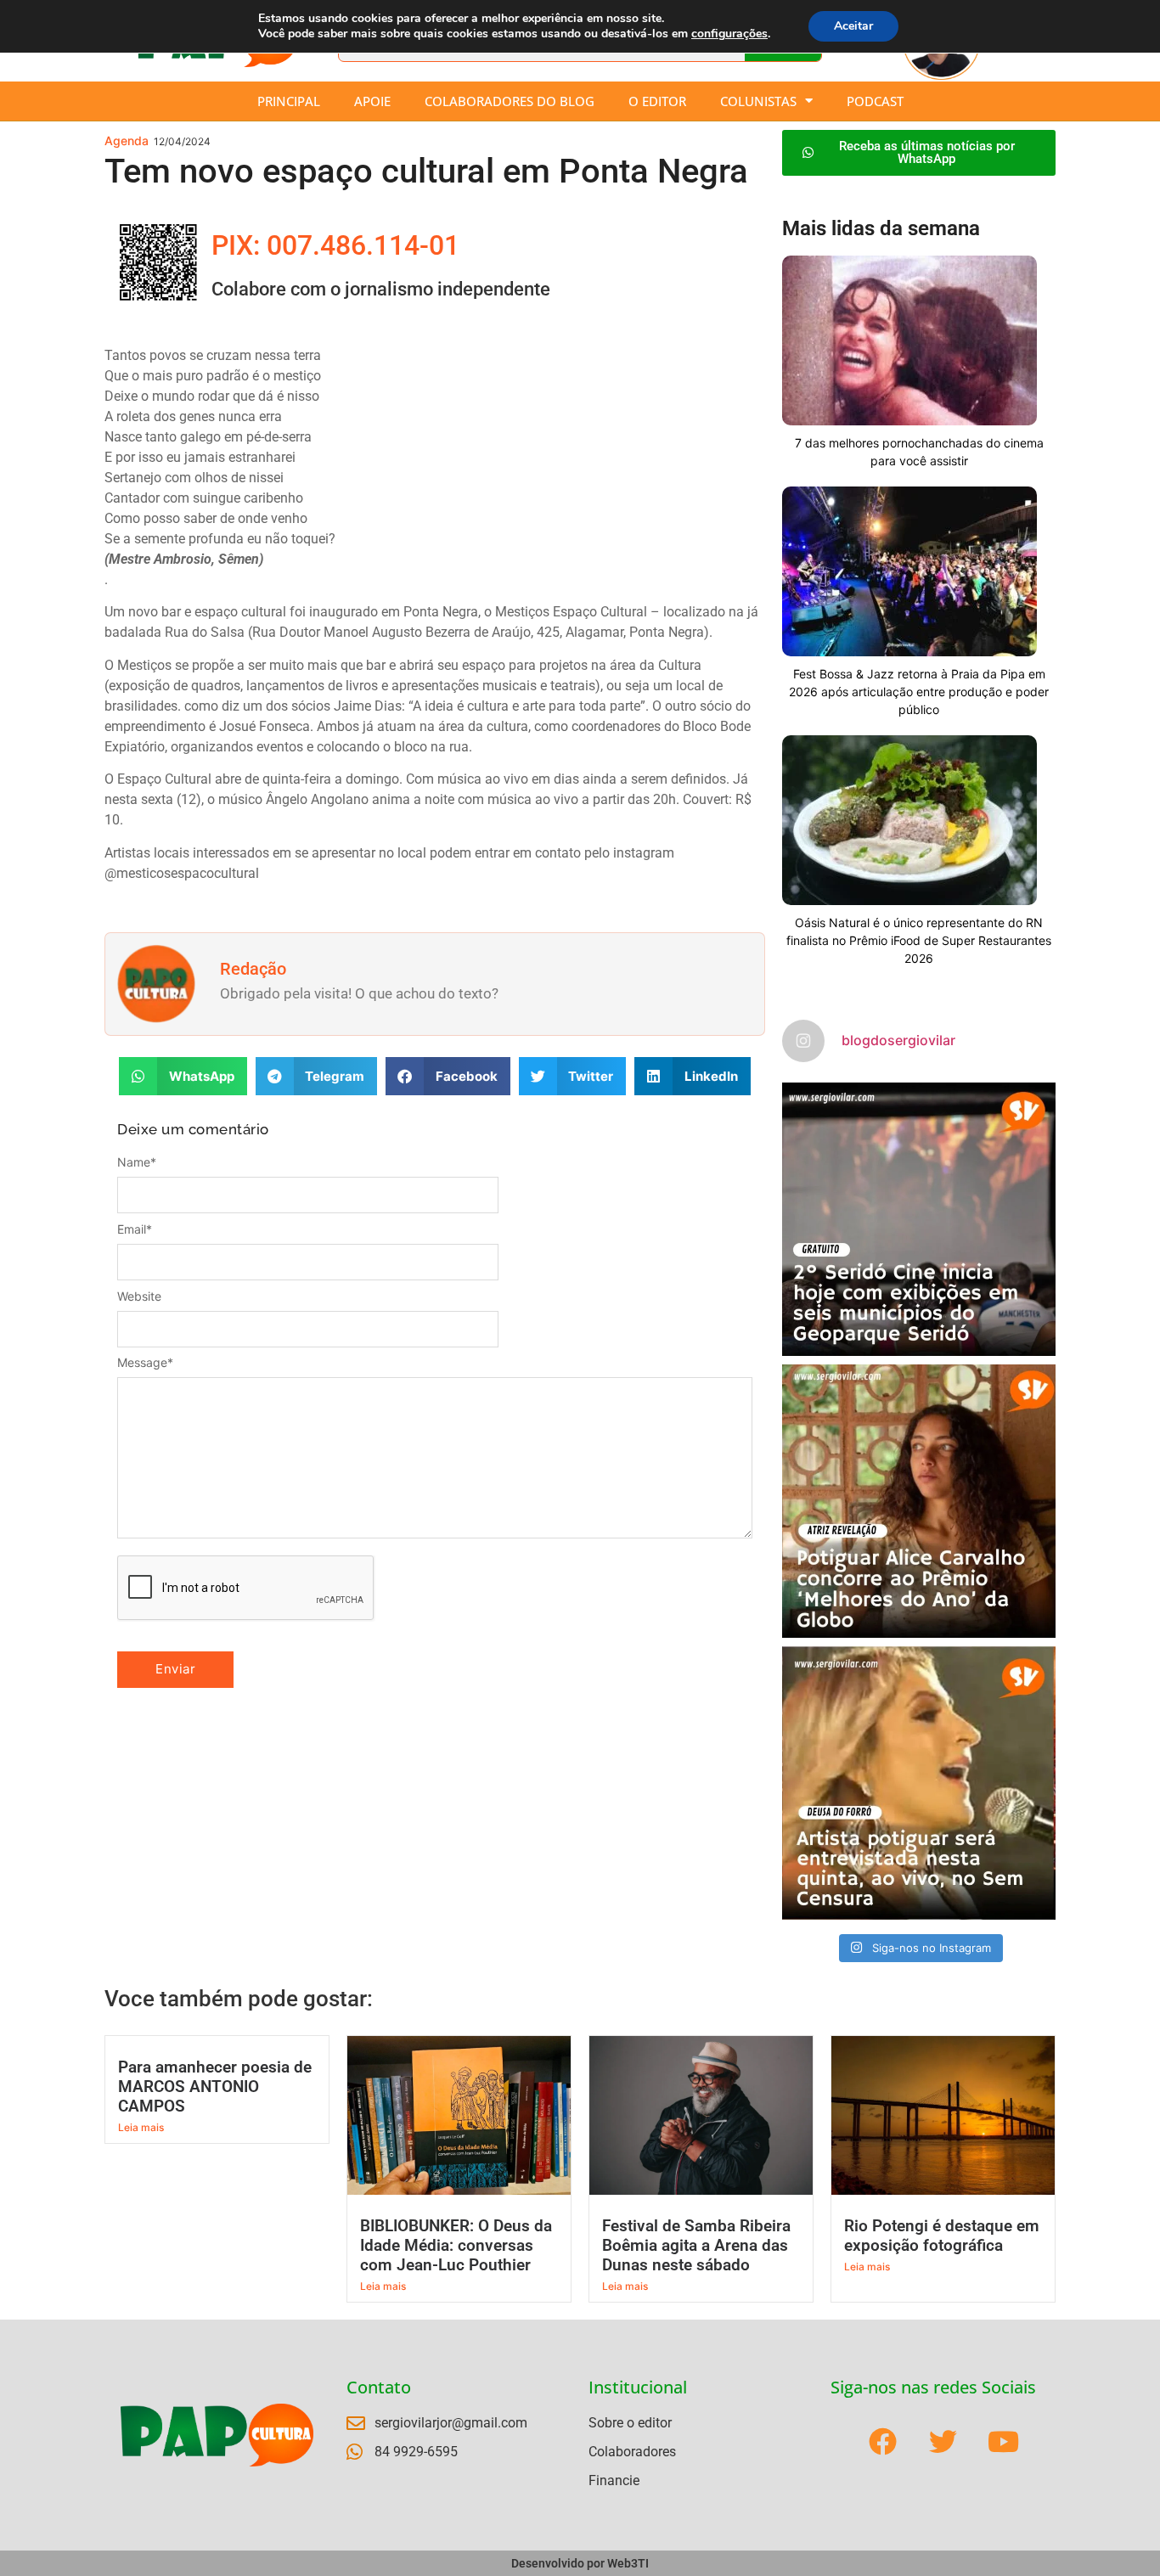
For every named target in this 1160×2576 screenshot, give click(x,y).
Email (135, 1229)
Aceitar (853, 26)
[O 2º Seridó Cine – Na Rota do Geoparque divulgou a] (919, 1219)
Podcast (875, 101)
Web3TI (628, 2563)
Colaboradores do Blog (510, 101)
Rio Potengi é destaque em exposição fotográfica (942, 2236)
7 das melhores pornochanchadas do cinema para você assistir (919, 452)
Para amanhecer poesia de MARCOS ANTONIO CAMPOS (215, 2087)
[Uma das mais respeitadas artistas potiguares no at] (919, 1783)
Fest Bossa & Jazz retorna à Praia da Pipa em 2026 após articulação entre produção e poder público (919, 692)
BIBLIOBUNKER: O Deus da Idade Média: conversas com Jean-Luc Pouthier (456, 2245)
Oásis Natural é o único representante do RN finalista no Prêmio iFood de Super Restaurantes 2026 (919, 940)
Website (139, 1296)
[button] (183, 1076)
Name (137, 1162)
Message (145, 1363)
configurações (729, 34)
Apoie (372, 101)
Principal (289, 101)
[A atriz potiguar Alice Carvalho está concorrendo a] (919, 1501)
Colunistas (758, 101)
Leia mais (141, 2127)
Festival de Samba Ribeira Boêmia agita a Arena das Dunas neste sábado (696, 2245)
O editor (657, 101)
